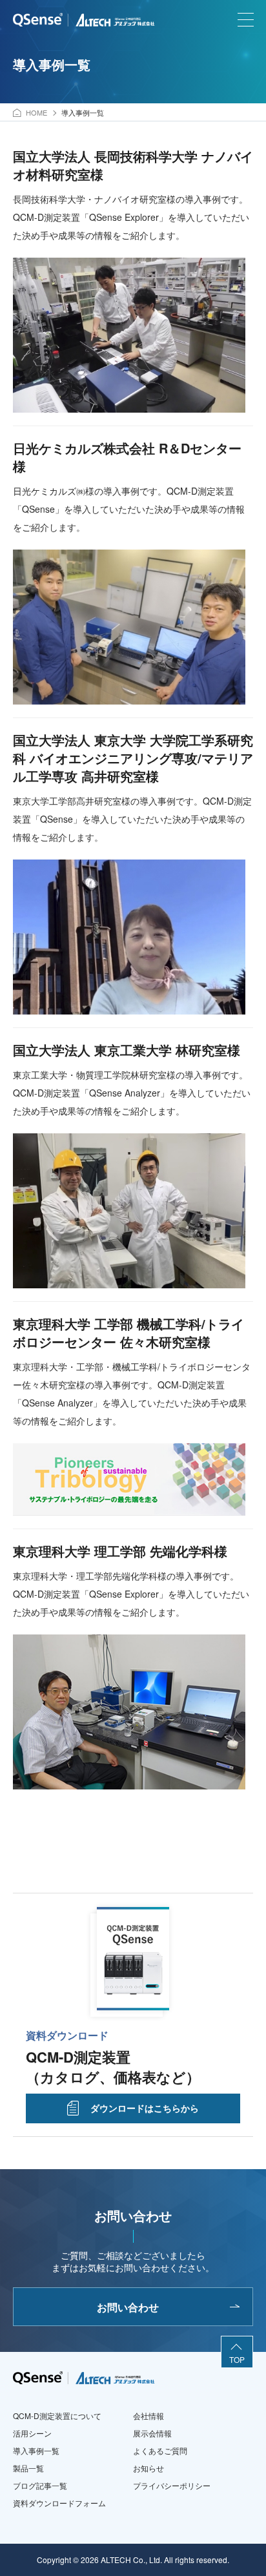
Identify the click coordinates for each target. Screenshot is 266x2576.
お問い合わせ (128, 2307)
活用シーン (32, 2433)
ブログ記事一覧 (40, 2485)
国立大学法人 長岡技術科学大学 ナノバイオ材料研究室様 (133, 165)
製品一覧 (28, 2468)
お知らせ (148, 2468)
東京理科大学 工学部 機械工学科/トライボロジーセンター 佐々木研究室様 (128, 1333)
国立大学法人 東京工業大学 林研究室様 (127, 1050)
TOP (237, 2359)
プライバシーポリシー (172, 2485)
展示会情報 (152, 2433)
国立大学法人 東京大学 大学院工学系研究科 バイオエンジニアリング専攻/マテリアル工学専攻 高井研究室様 (133, 758)
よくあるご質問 (160, 2450)
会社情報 (148, 2416)
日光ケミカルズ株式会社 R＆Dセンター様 (127, 457)
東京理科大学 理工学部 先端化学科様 (120, 1551)
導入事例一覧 (36, 2450)
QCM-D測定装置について (57, 2416)
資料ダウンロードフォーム (59, 2503)
